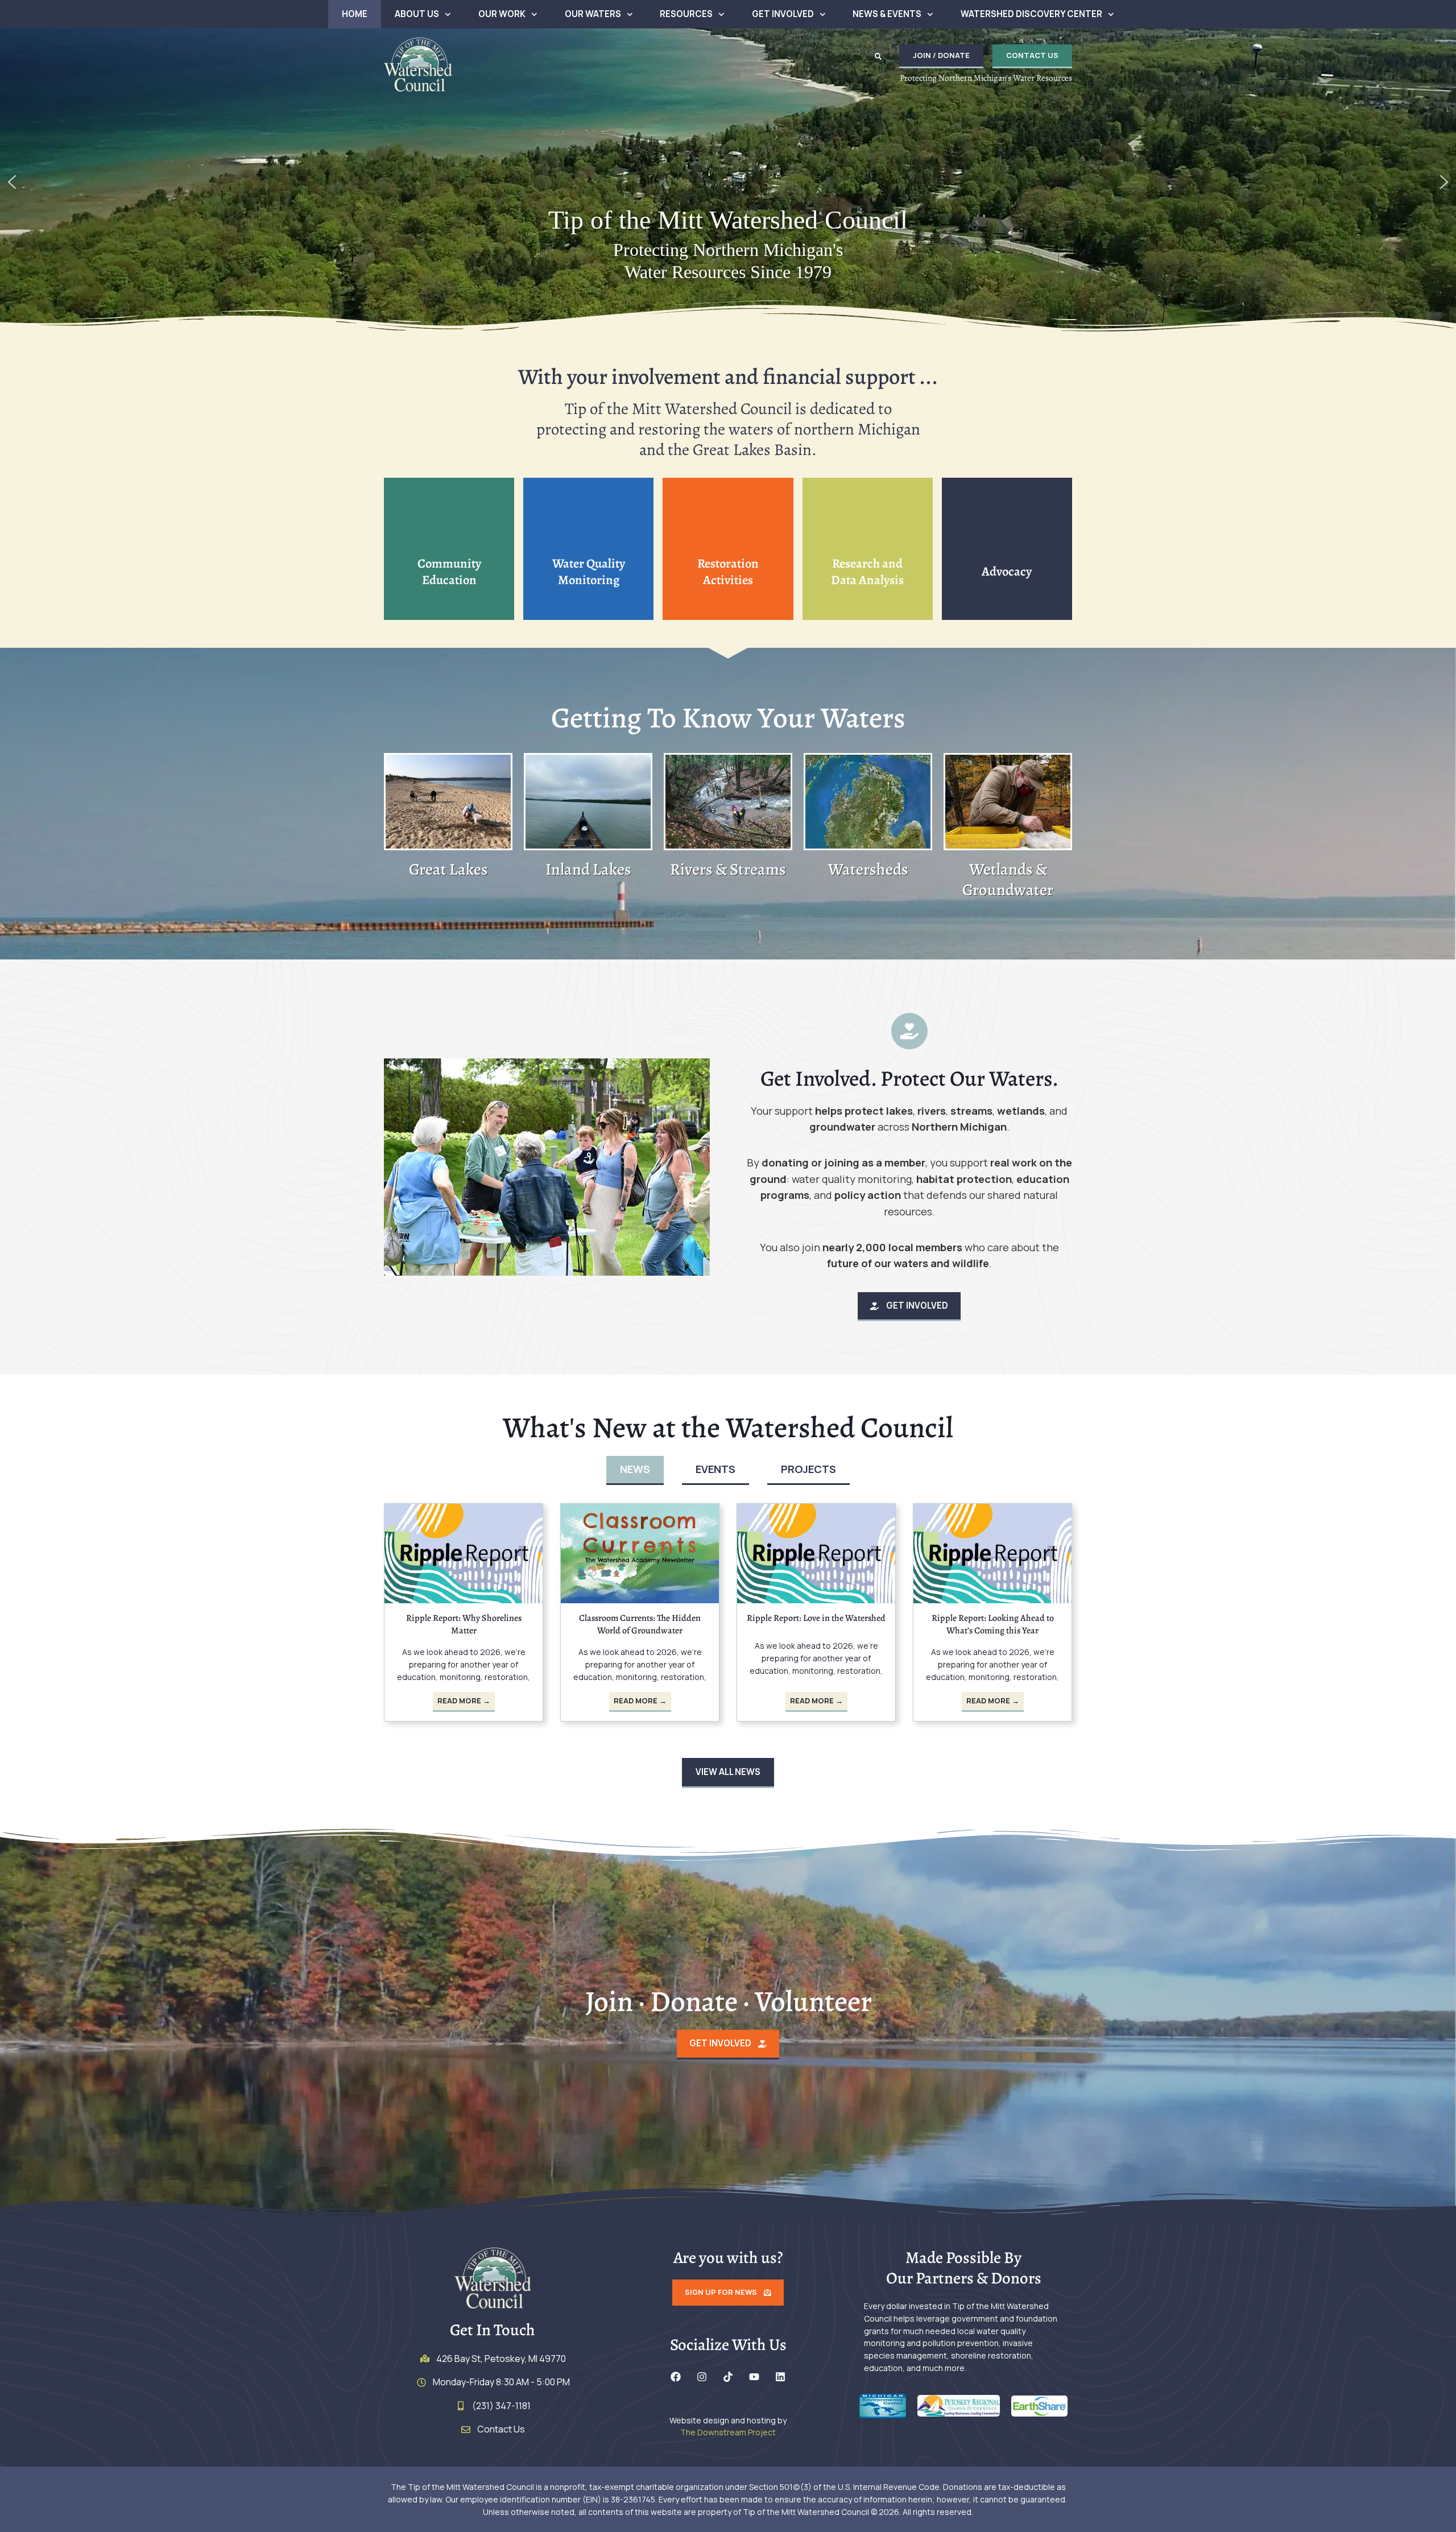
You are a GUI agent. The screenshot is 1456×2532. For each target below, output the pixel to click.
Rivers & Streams (728, 869)
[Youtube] (754, 2377)
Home (355, 14)
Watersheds (868, 869)
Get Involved (783, 14)
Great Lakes (448, 869)
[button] (878, 56)
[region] (728, 182)
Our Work (502, 14)
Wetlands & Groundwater (1008, 880)
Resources (686, 14)
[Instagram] (702, 2377)
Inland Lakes (588, 869)
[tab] (635, 1470)
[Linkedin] (780, 2377)
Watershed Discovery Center (1031, 14)
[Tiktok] (728, 2377)
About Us (417, 14)
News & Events (887, 14)
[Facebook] (676, 2377)
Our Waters (593, 14)
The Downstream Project (728, 2432)
